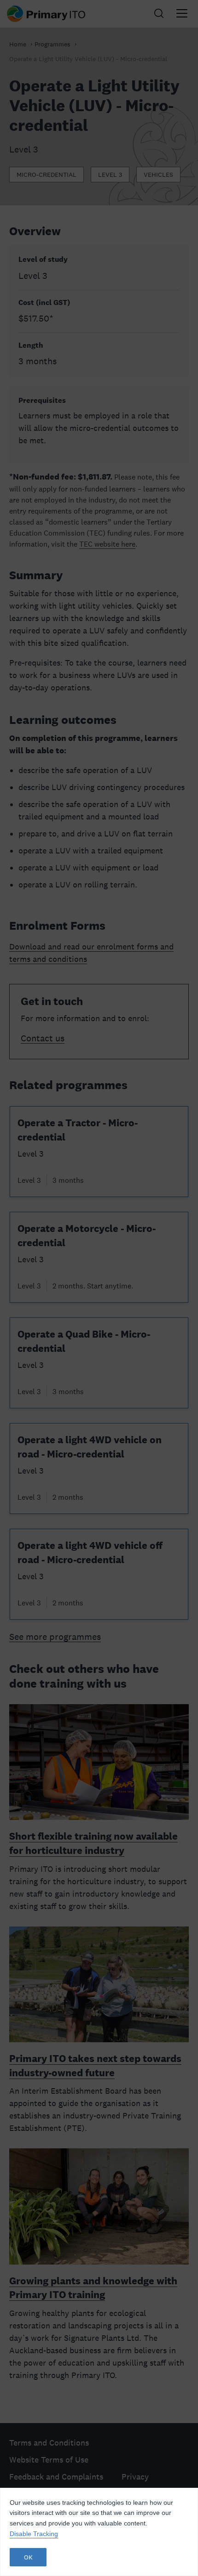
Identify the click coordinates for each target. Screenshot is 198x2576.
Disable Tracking (34, 2534)
